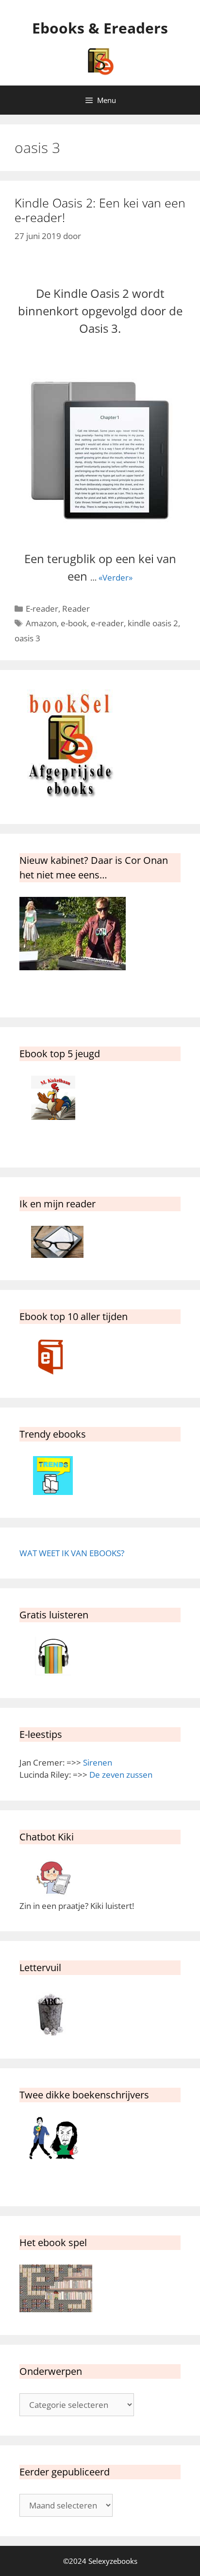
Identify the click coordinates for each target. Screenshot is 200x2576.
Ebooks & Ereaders (100, 28)
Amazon (41, 623)
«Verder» (116, 577)
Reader (76, 609)
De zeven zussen (121, 1775)
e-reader (107, 623)
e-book (74, 623)
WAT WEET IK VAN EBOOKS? (72, 1553)
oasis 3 (27, 638)
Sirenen (98, 1762)
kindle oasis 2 (153, 623)
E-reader (42, 609)
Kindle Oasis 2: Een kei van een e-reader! (100, 210)
